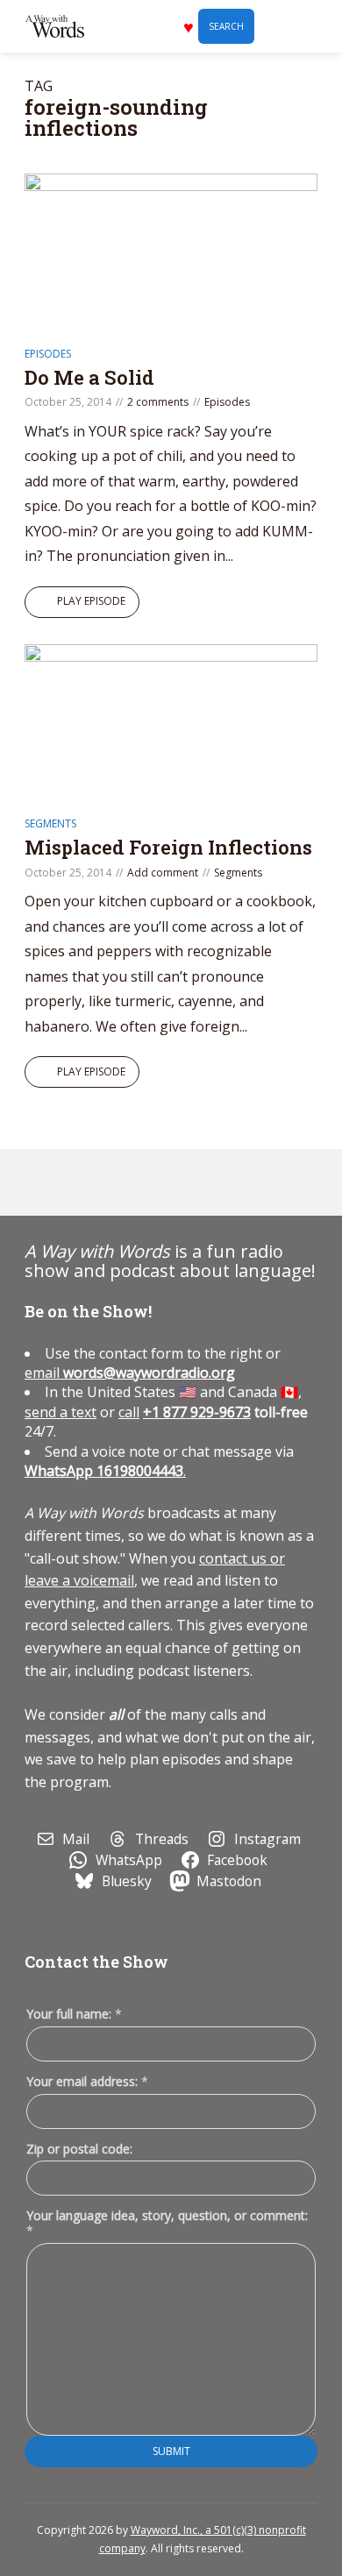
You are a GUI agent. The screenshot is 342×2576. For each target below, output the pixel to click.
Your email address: (87, 2081)
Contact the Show (96, 1962)
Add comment (163, 873)
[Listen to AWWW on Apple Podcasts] (45, 1182)
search (226, 26)
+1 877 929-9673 (197, 1412)
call (129, 1412)
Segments (50, 823)
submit (171, 2451)
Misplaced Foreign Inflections (168, 847)
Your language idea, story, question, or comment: (167, 2223)
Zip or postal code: (79, 2149)
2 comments (158, 402)
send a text (61, 1412)
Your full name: (74, 2015)
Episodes (48, 354)
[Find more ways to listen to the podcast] (166, 1182)
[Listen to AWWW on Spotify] (85, 1182)
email (130, 1373)
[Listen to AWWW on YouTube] (125, 1182)
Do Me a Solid (89, 377)
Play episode (91, 601)
